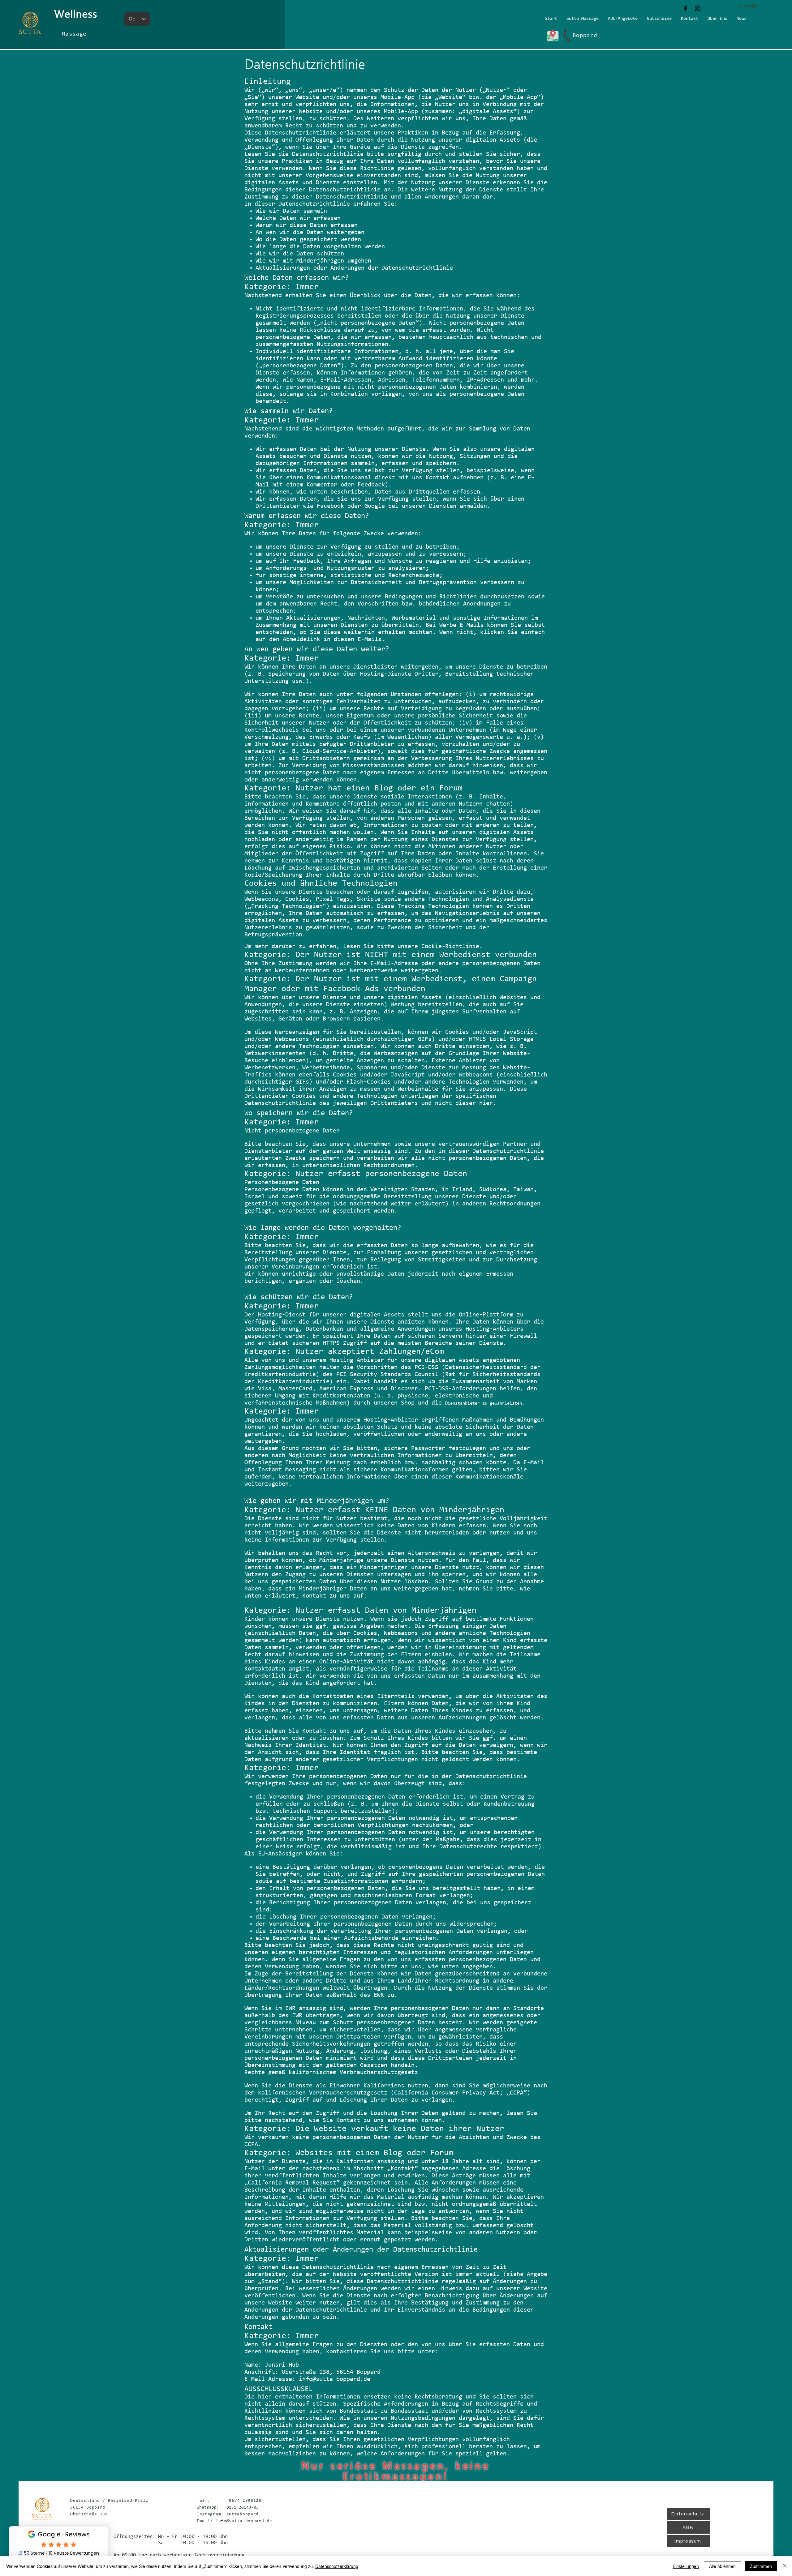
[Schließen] (785, 2566)
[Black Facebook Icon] (686, 8)
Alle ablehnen (722, 2566)
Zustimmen (761, 2566)
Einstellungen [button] (686, 2566)
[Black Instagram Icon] (698, 8)
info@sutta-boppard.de (335, 2379)
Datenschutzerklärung (337, 2566)
